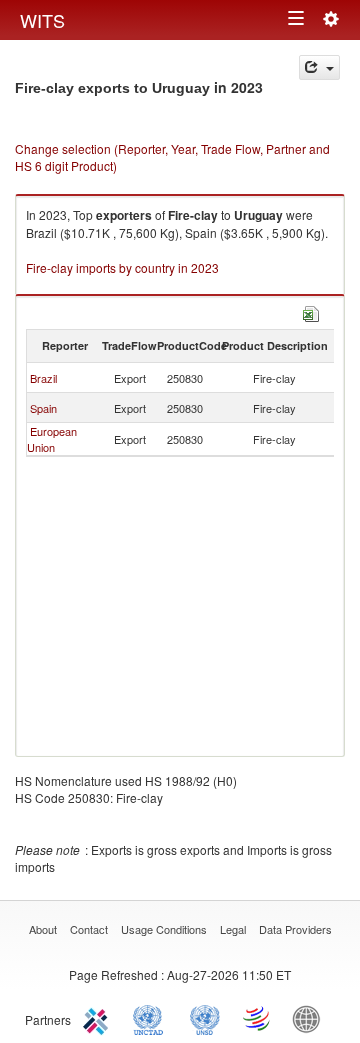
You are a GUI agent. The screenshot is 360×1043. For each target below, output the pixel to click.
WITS (42, 20)
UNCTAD (152, 1018)
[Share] (319, 67)
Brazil (43, 378)
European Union (52, 439)
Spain (43, 408)
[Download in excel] (311, 311)
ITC (99, 1018)
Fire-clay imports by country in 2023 (122, 267)
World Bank (311, 1018)
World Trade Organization (258, 1018)
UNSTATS (205, 1018)
